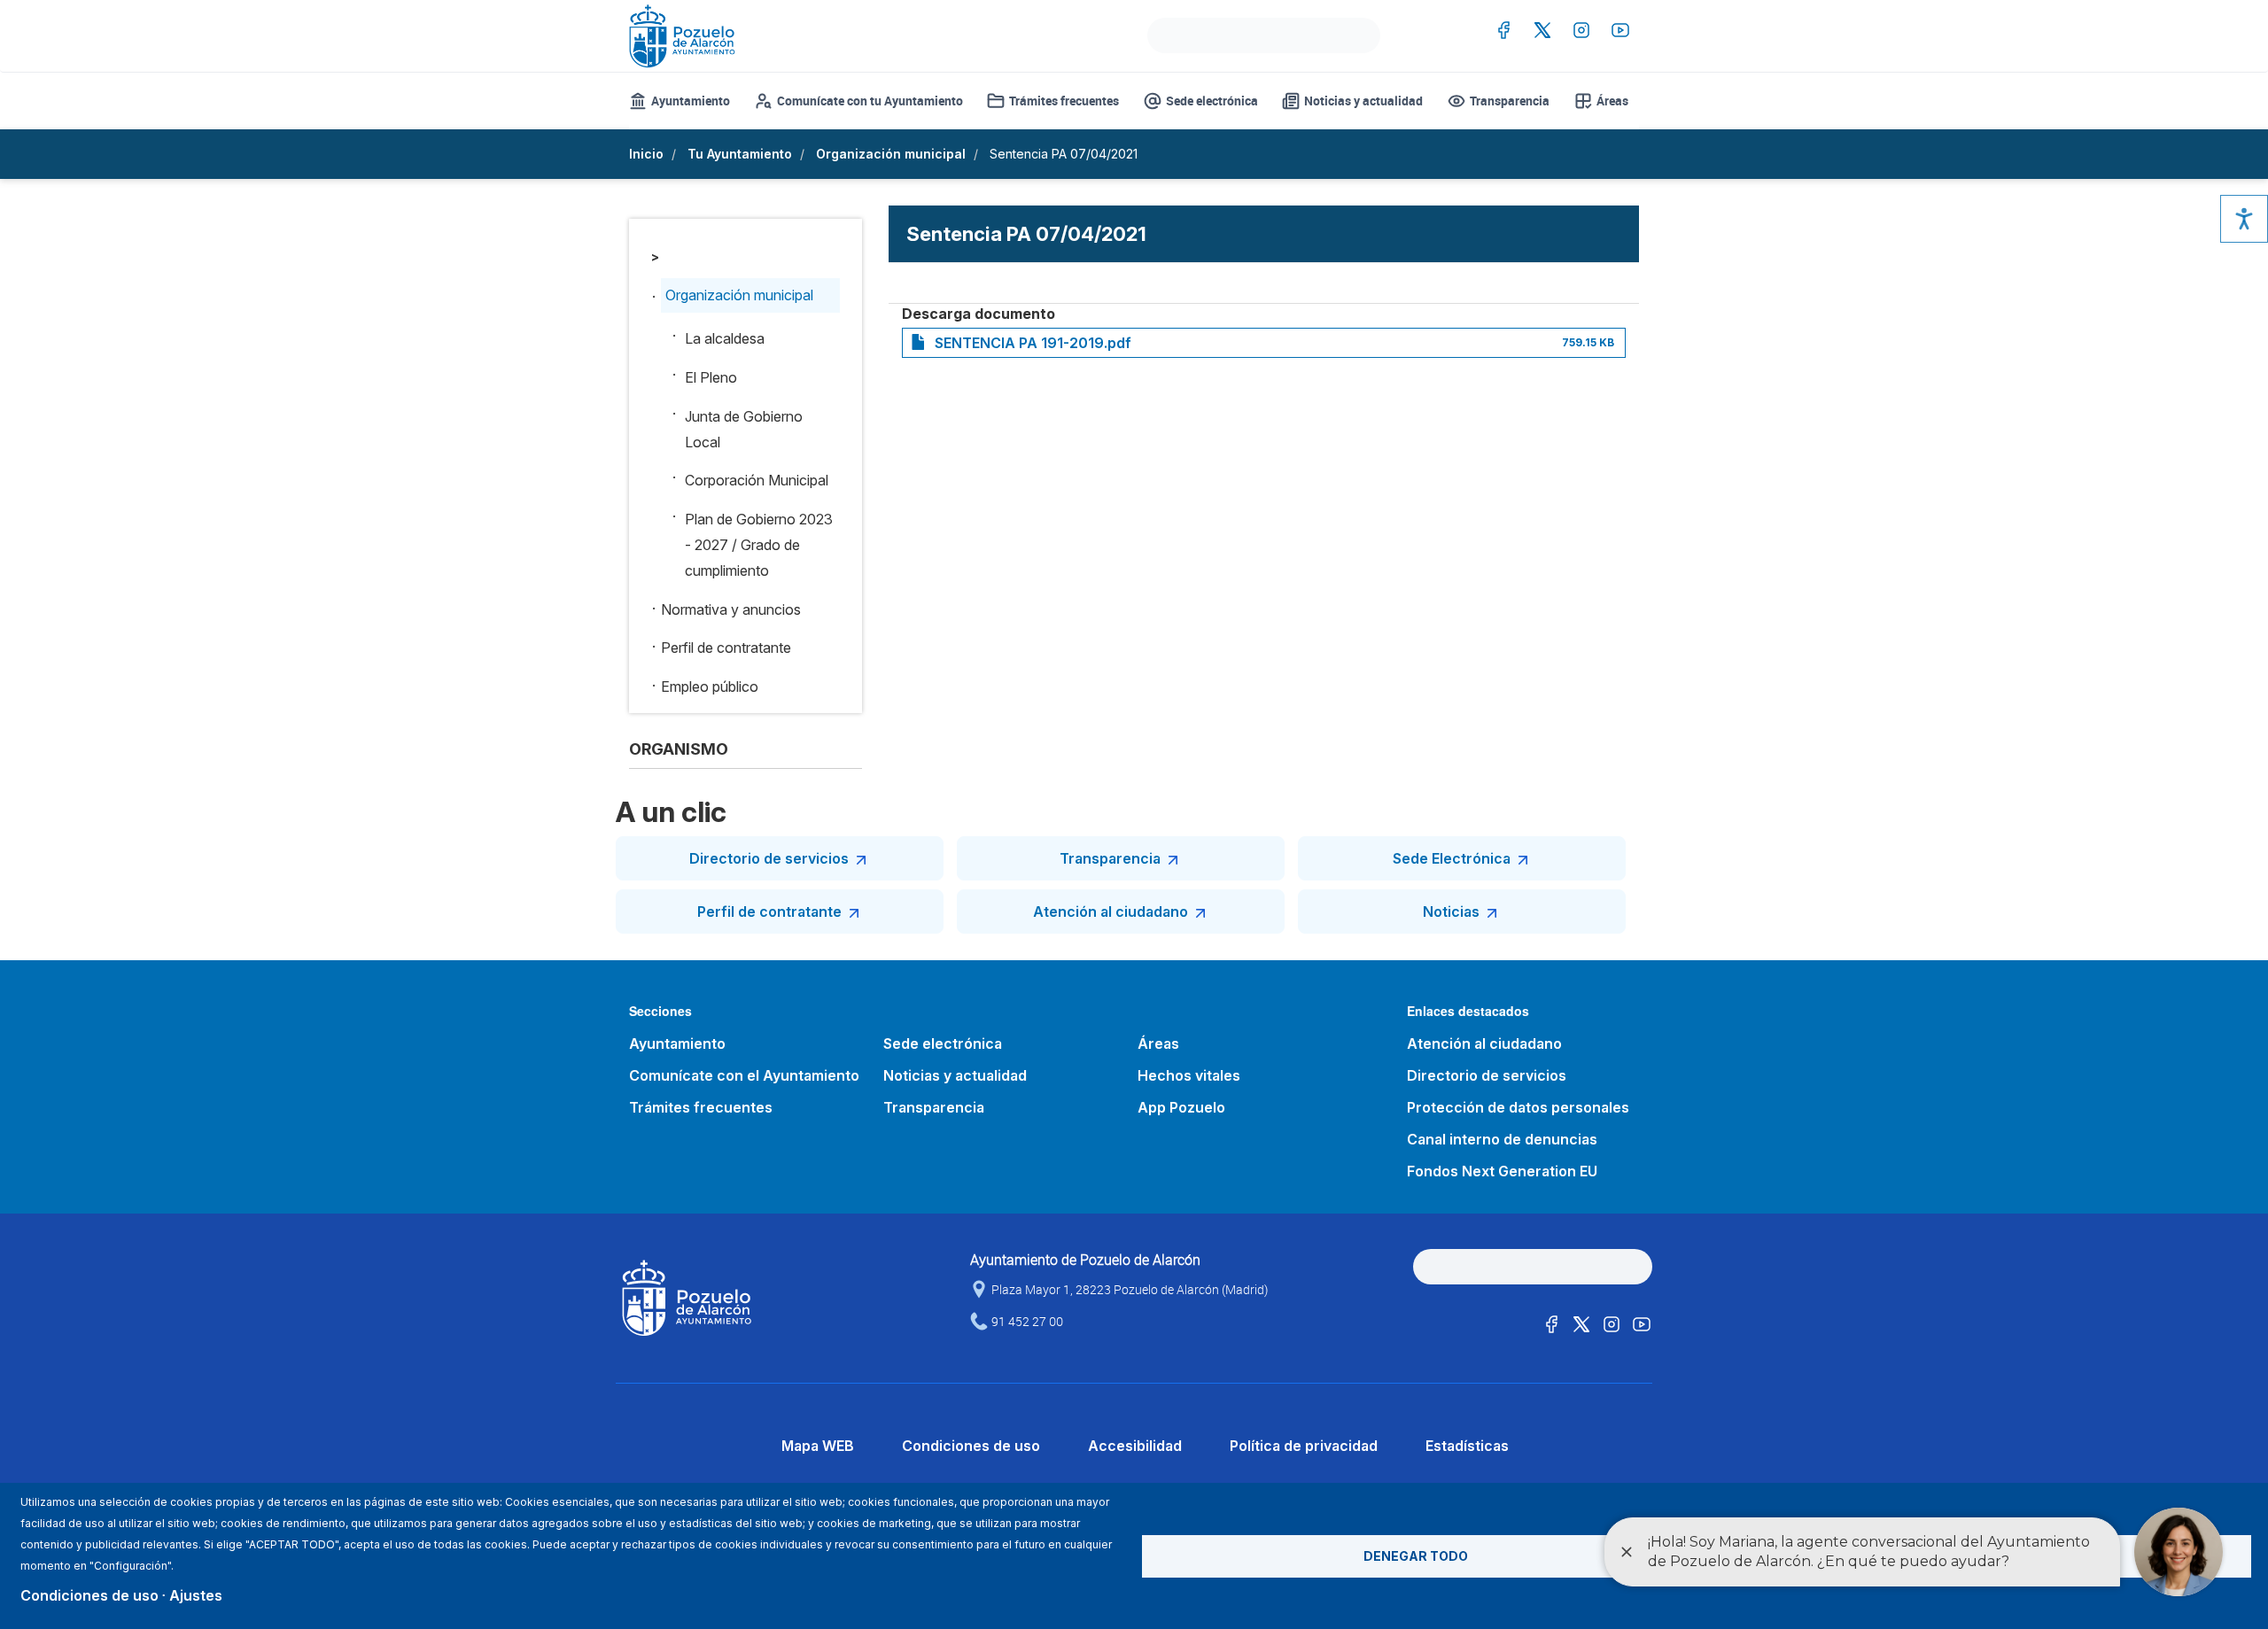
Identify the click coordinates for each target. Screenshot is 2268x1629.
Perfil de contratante (726, 648)
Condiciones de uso (971, 1446)
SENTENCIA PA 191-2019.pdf (1033, 343)
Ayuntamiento (691, 101)
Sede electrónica (1212, 101)
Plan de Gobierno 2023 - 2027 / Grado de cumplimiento (759, 545)
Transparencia (1510, 101)
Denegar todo (1416, 1556)
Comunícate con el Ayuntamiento (744, 1075)
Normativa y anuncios (731, 609)
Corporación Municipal (757, 480)
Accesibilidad (1135, 1446)
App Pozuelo (1181, 1107)
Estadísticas (1467, 1446)
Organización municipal (891, 154)
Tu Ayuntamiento (740, 154)
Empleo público (710, 687)
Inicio (646, 154)
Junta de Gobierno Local (744, 429)
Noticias (1451, 911)
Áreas (1612, 101)
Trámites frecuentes (1064, 101)
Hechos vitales (1189, 1075)
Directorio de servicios (769, 858)
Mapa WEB (818, 1446)
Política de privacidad (1304, 1446)
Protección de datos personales (1518, 1107)
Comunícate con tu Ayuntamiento (870, 101)
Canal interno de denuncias (1502, 1139)
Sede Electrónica (1452, 858)
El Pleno (711, 377)
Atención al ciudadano (1111, 911)
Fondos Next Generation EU (1502, 1171)
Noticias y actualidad (1363, 101)
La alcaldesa (725, 338)
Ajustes (196, 1595)
